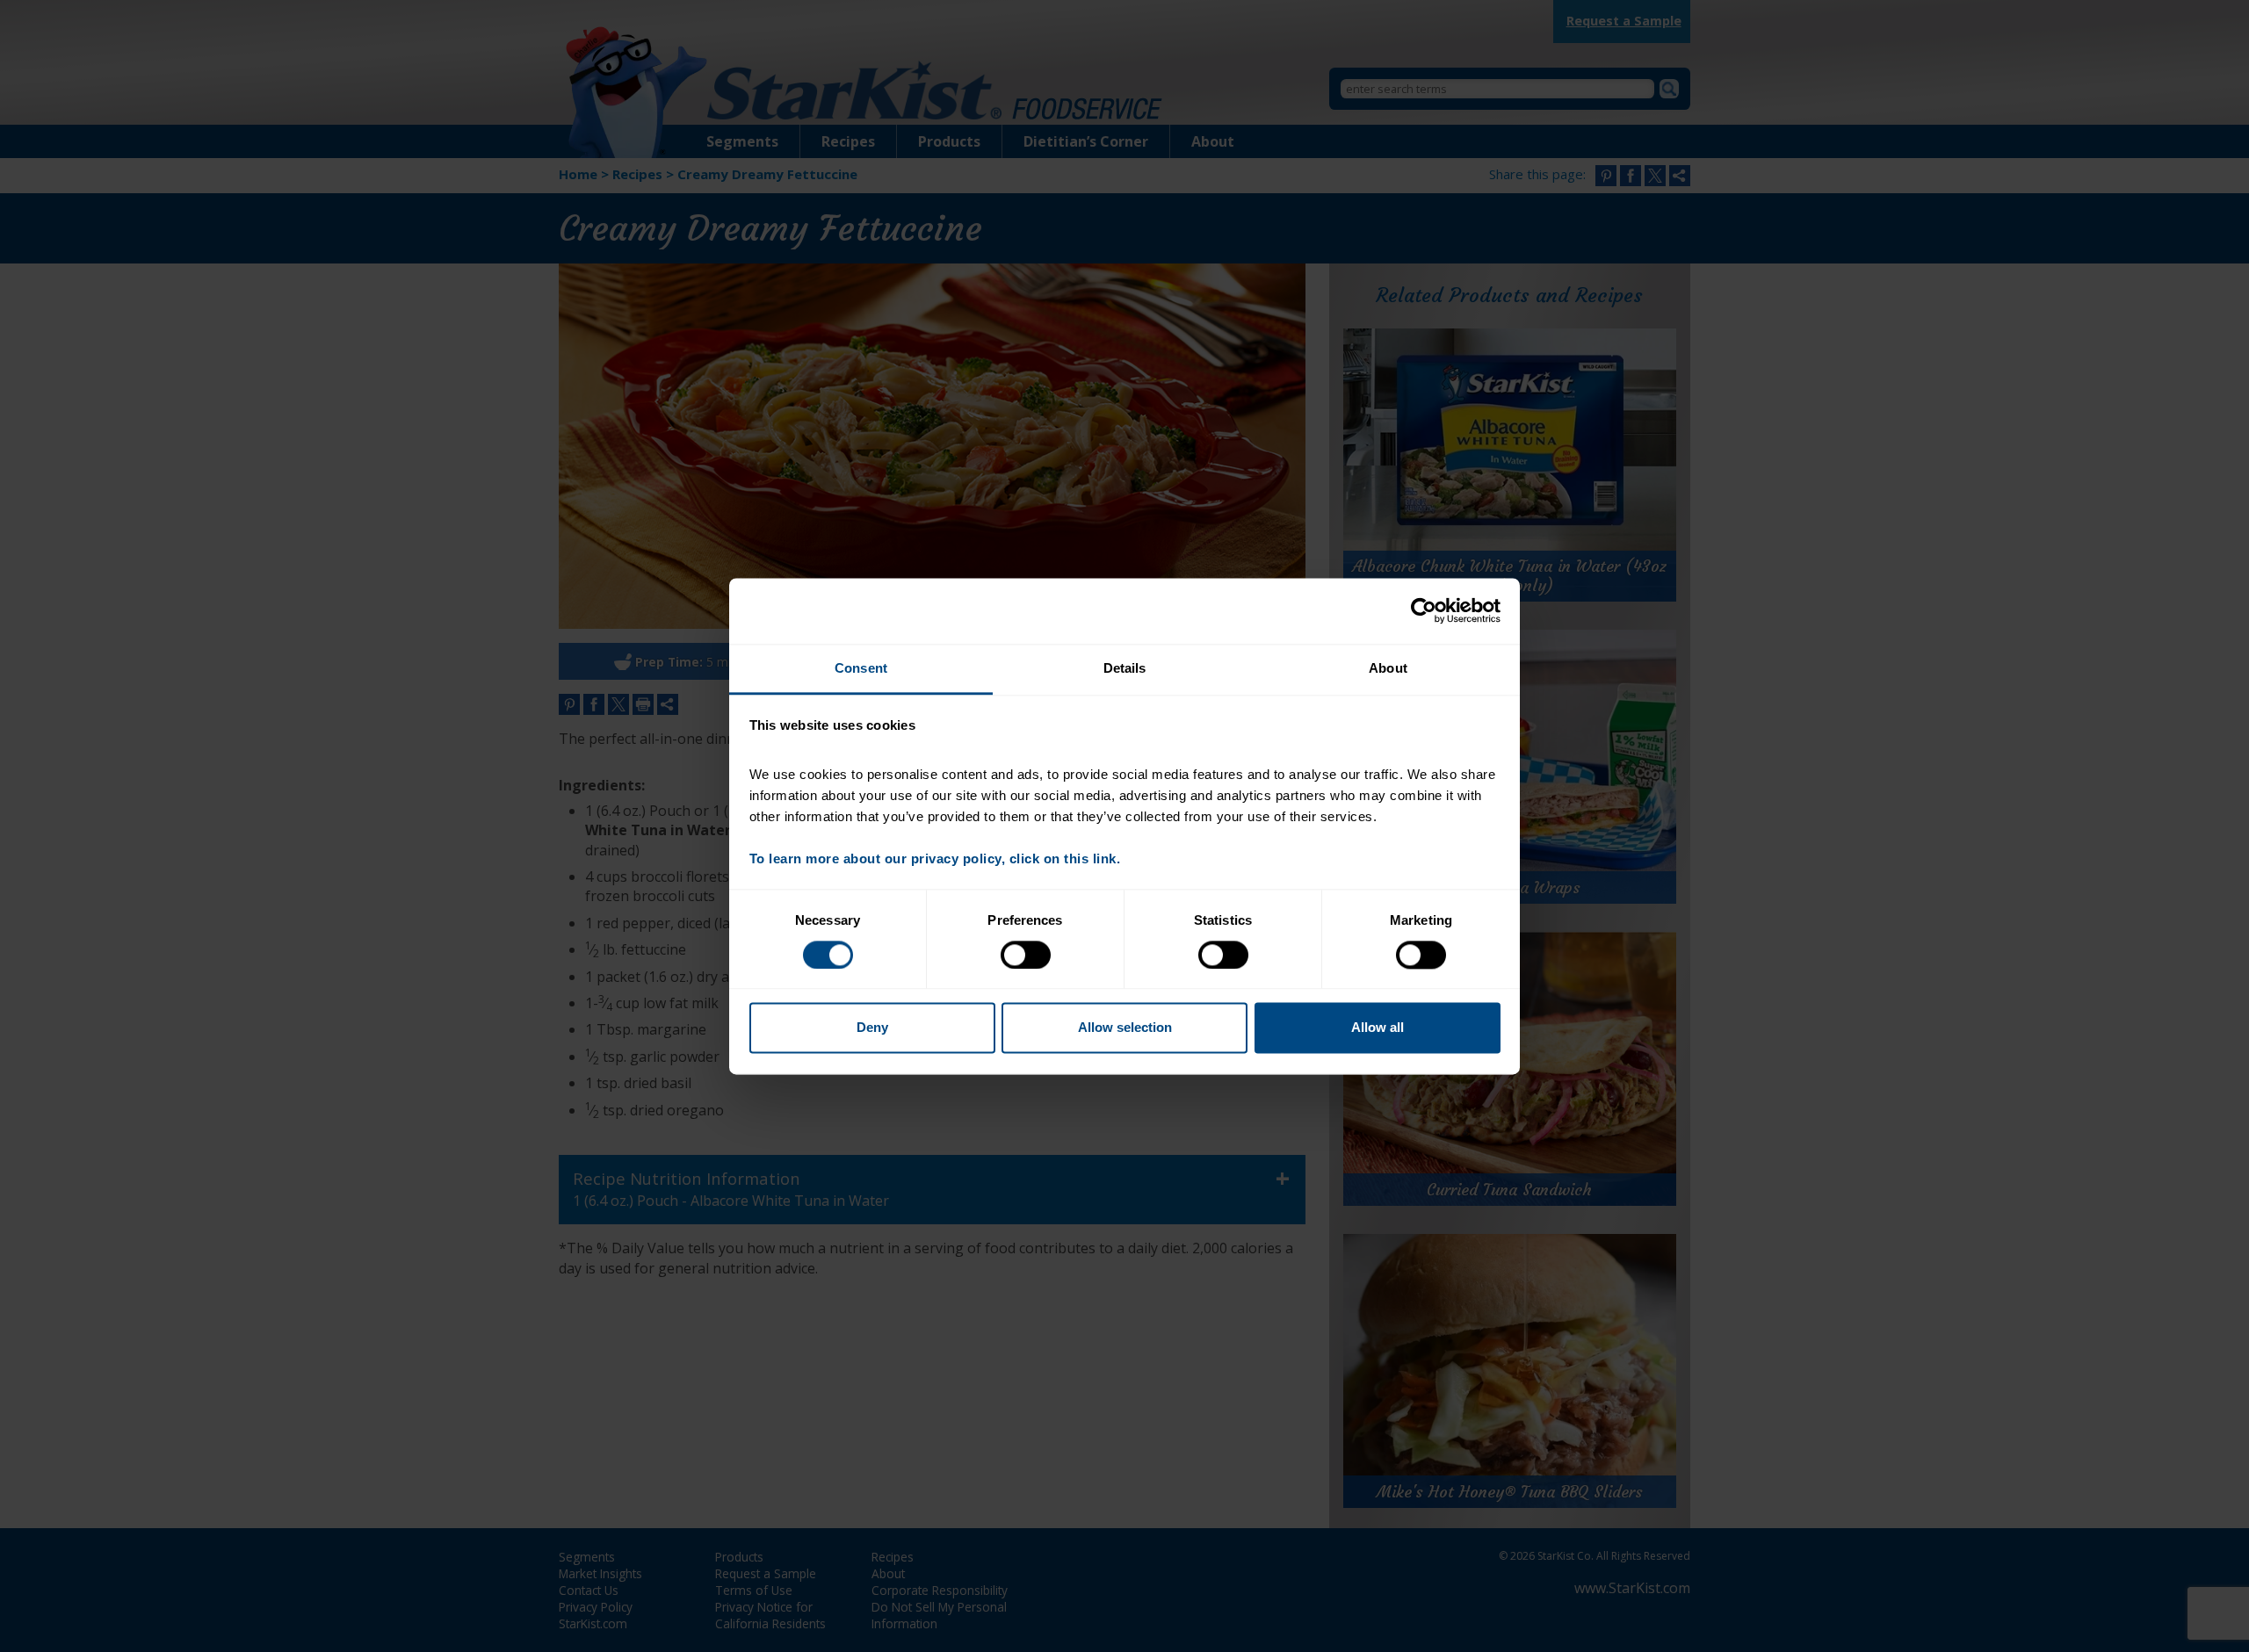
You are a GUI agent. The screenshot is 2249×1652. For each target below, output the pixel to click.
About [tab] (1388, 668)
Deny (872, 1028)
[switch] (1026, 955)
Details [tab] (1125, 668)
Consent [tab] (861, 668)
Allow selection (1125, 1028)
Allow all (1378, 1028)
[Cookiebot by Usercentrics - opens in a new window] (1424, 610)
